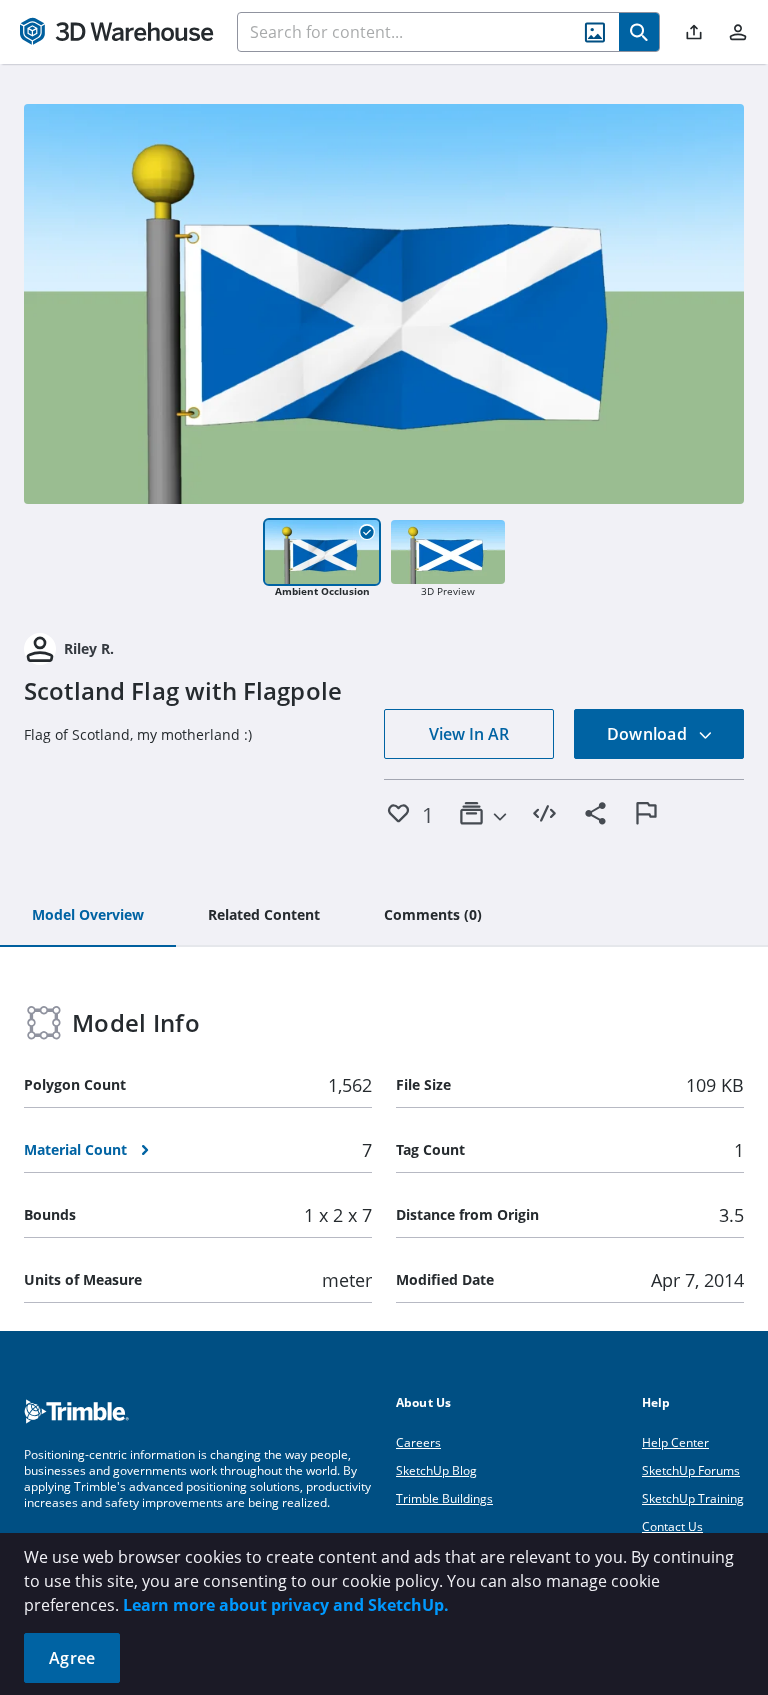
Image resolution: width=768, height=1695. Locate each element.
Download (649, 734)
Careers (418, 1442)
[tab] (88, 916)
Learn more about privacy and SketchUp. (286, 1605)
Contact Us (672, 1526)
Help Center (675, 1442)
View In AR (469, 734)
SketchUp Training (693, 1498)
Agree (72, 1658)
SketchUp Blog (436, 1470)
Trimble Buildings (444, 1498)
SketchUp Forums (691, 1470)
